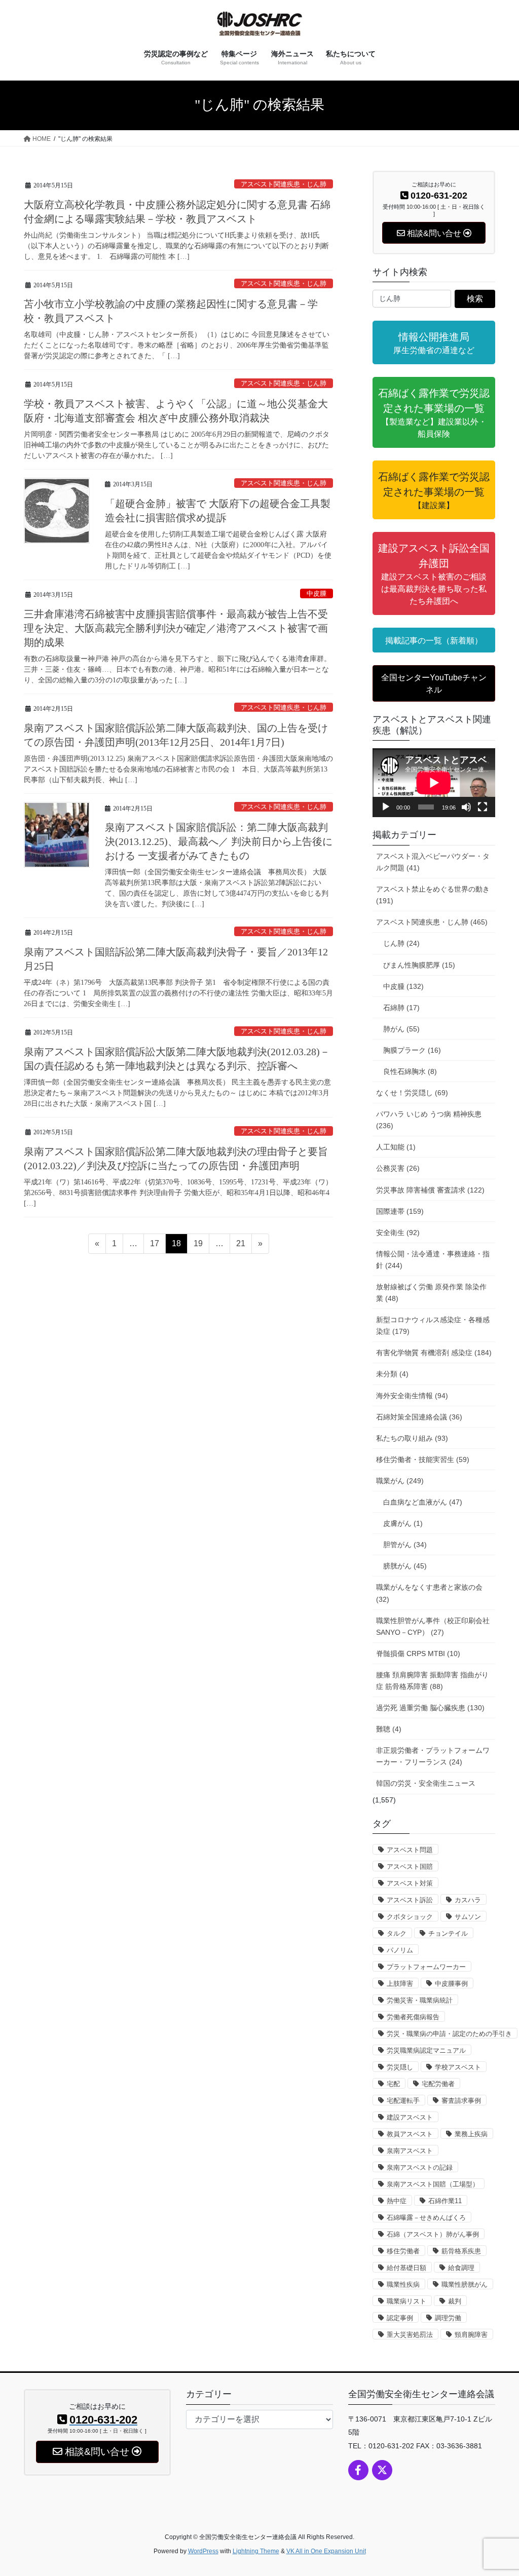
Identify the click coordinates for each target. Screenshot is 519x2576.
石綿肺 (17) (401, 1008)
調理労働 (448, 2318)
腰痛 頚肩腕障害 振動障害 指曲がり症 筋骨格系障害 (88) (432, 1681)
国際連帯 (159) (400, 1211)
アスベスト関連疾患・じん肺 (284, 184)
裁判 (455, 2301)
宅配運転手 (403, 2101)
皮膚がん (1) (403, 1523)
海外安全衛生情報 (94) (412, 1396)
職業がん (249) (400, 1481)
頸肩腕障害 (471, 2335)
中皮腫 (317, 594)
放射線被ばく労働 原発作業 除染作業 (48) (431, 1293)
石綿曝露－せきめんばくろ (426, 2218)
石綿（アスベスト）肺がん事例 (433, 2234)
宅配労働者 (438, 2084)
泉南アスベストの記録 (420, 2167)
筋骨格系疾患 (461, 2251)
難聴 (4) (389, 1729)
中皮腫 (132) (403, 986)
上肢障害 (400, 1984)
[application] (434, 783)
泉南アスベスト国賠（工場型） (433, 2184)
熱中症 (397, 2201)
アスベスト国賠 (410, 1867)
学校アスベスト (458, 2067)
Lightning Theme (256, 2551)
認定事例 (400, 2318)
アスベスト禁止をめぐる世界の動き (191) (433, 895)
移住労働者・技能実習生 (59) (423, 1459)
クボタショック (410, 1917)
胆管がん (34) (405, 1545)
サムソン (468, 1917)
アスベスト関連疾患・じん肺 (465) (432, 922)
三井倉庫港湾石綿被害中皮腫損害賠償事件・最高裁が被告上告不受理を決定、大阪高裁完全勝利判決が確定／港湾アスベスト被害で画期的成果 (176, 628)
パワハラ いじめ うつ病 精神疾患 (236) (429, 1120)
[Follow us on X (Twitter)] (382, 2470)
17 (154, 1246)
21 (240, 1246)
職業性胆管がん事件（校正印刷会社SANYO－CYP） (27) (433, 1626)
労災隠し (400, 2067)
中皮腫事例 (451, 1984)
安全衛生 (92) (398, 1233)
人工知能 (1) (396, 1147)
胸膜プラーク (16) (412, 1050)
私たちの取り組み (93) (412, 1438)
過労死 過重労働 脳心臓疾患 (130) (430, 1708)
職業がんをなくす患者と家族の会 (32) (429, 1593)
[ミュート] (466, 807)
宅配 (393, 2084)
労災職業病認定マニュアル (426, 2050)
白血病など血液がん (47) (423, 1502)
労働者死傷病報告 (413, 2017)
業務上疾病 (471, 2134)
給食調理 (461, 2268)
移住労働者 (403, 2251)
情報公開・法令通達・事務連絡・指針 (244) (433, 1260)
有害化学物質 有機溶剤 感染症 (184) (434, 1353)
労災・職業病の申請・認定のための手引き (449, 2034)
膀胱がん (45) (405, 1566)
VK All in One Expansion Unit (326, 2551)
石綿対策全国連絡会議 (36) (419, 1417)
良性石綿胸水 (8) (410, 1071)
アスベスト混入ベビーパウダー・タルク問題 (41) (433, 862)
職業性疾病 (403, 2284)
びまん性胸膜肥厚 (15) (419, 965)
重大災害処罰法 (410, 2335)
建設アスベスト (410, 2117)
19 (198, 1246)
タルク (397, 1933)
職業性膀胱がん (465, 2284)
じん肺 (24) (401, 943)
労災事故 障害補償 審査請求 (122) (430, 1190)
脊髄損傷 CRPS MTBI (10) (418, 1654)
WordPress (203, 2551)
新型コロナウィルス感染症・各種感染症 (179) (433, 1325)
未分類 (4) (392, 1374)
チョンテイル (448, 1933)
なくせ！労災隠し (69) (412, 1093)
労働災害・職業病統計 (420, 2000)
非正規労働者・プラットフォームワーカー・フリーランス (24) (433, 1756)
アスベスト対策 (410, 1883)
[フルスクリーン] (483, 807)
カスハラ (468, 1900)
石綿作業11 (445, 2201)
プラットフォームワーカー (426, 1967)
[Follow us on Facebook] (358, 2470)
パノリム (400, 1950)
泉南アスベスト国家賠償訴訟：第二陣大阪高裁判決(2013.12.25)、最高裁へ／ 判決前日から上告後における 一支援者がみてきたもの (219, 841)
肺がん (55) (401, 1029)
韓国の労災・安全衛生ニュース (426, 1783)
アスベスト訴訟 (410, 1900)
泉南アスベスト (410, 2151)
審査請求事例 (461, 2101)
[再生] (386, 807)
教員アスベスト (410, 2134)
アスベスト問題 (410, 1850)
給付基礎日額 (406, 2268)
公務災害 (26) (398, 1168)
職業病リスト (406, 2301)
